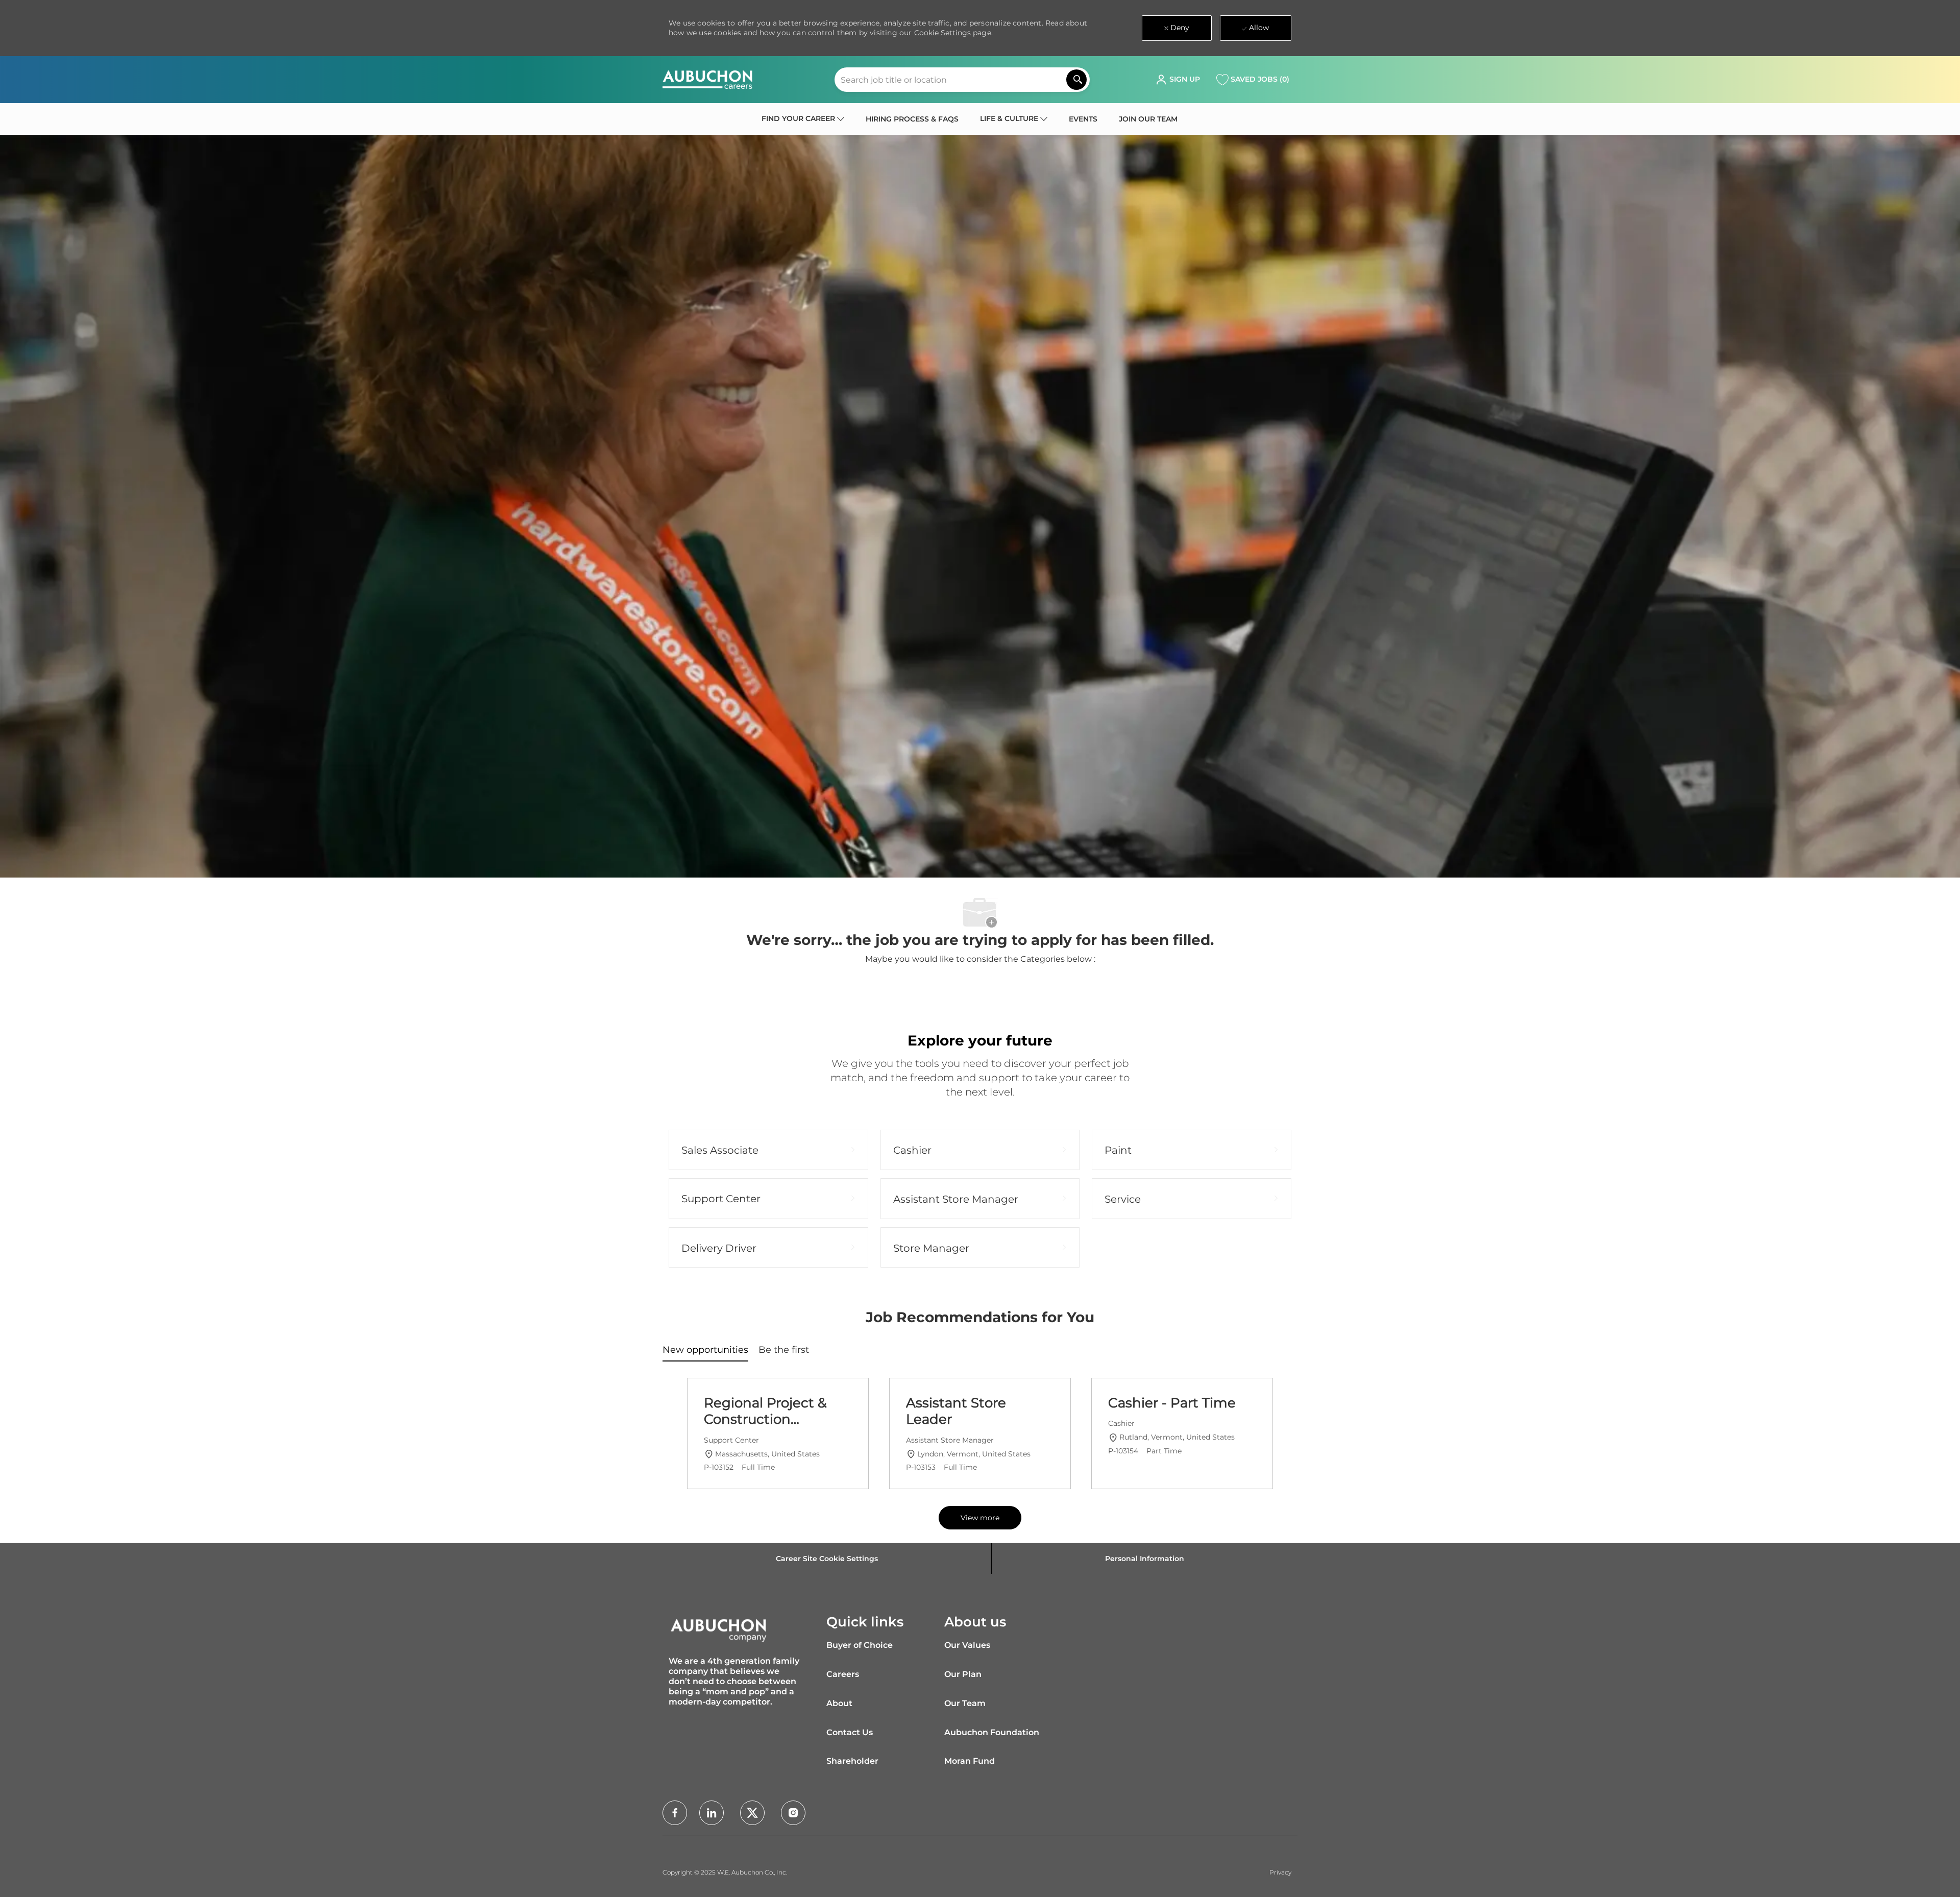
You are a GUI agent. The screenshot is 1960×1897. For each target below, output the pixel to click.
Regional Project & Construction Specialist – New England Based (765, 1411)
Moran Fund (970, 1761)
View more (980, 1518)
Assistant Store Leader (956, 1411)
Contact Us (850, 1732)
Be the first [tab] (784, 1350)
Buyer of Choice (860, 1645)
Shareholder (852, 1761)
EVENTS (1083, 119)
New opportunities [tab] (705, 1350)
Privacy (1280, 1872)
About (839, 1703)
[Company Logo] (707, 80)
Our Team (965, 1703)
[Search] (1076, 80)
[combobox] (962, 80)
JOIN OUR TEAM (1148, 119)
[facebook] (675, 1813)
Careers (843, 1674)
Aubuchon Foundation (992, 1732)
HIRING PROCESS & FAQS (912, 119)
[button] (1178, 80)
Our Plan (963, 1674)
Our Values (967, 1645)
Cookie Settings (942, 33)
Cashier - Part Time (1172, 1403)
